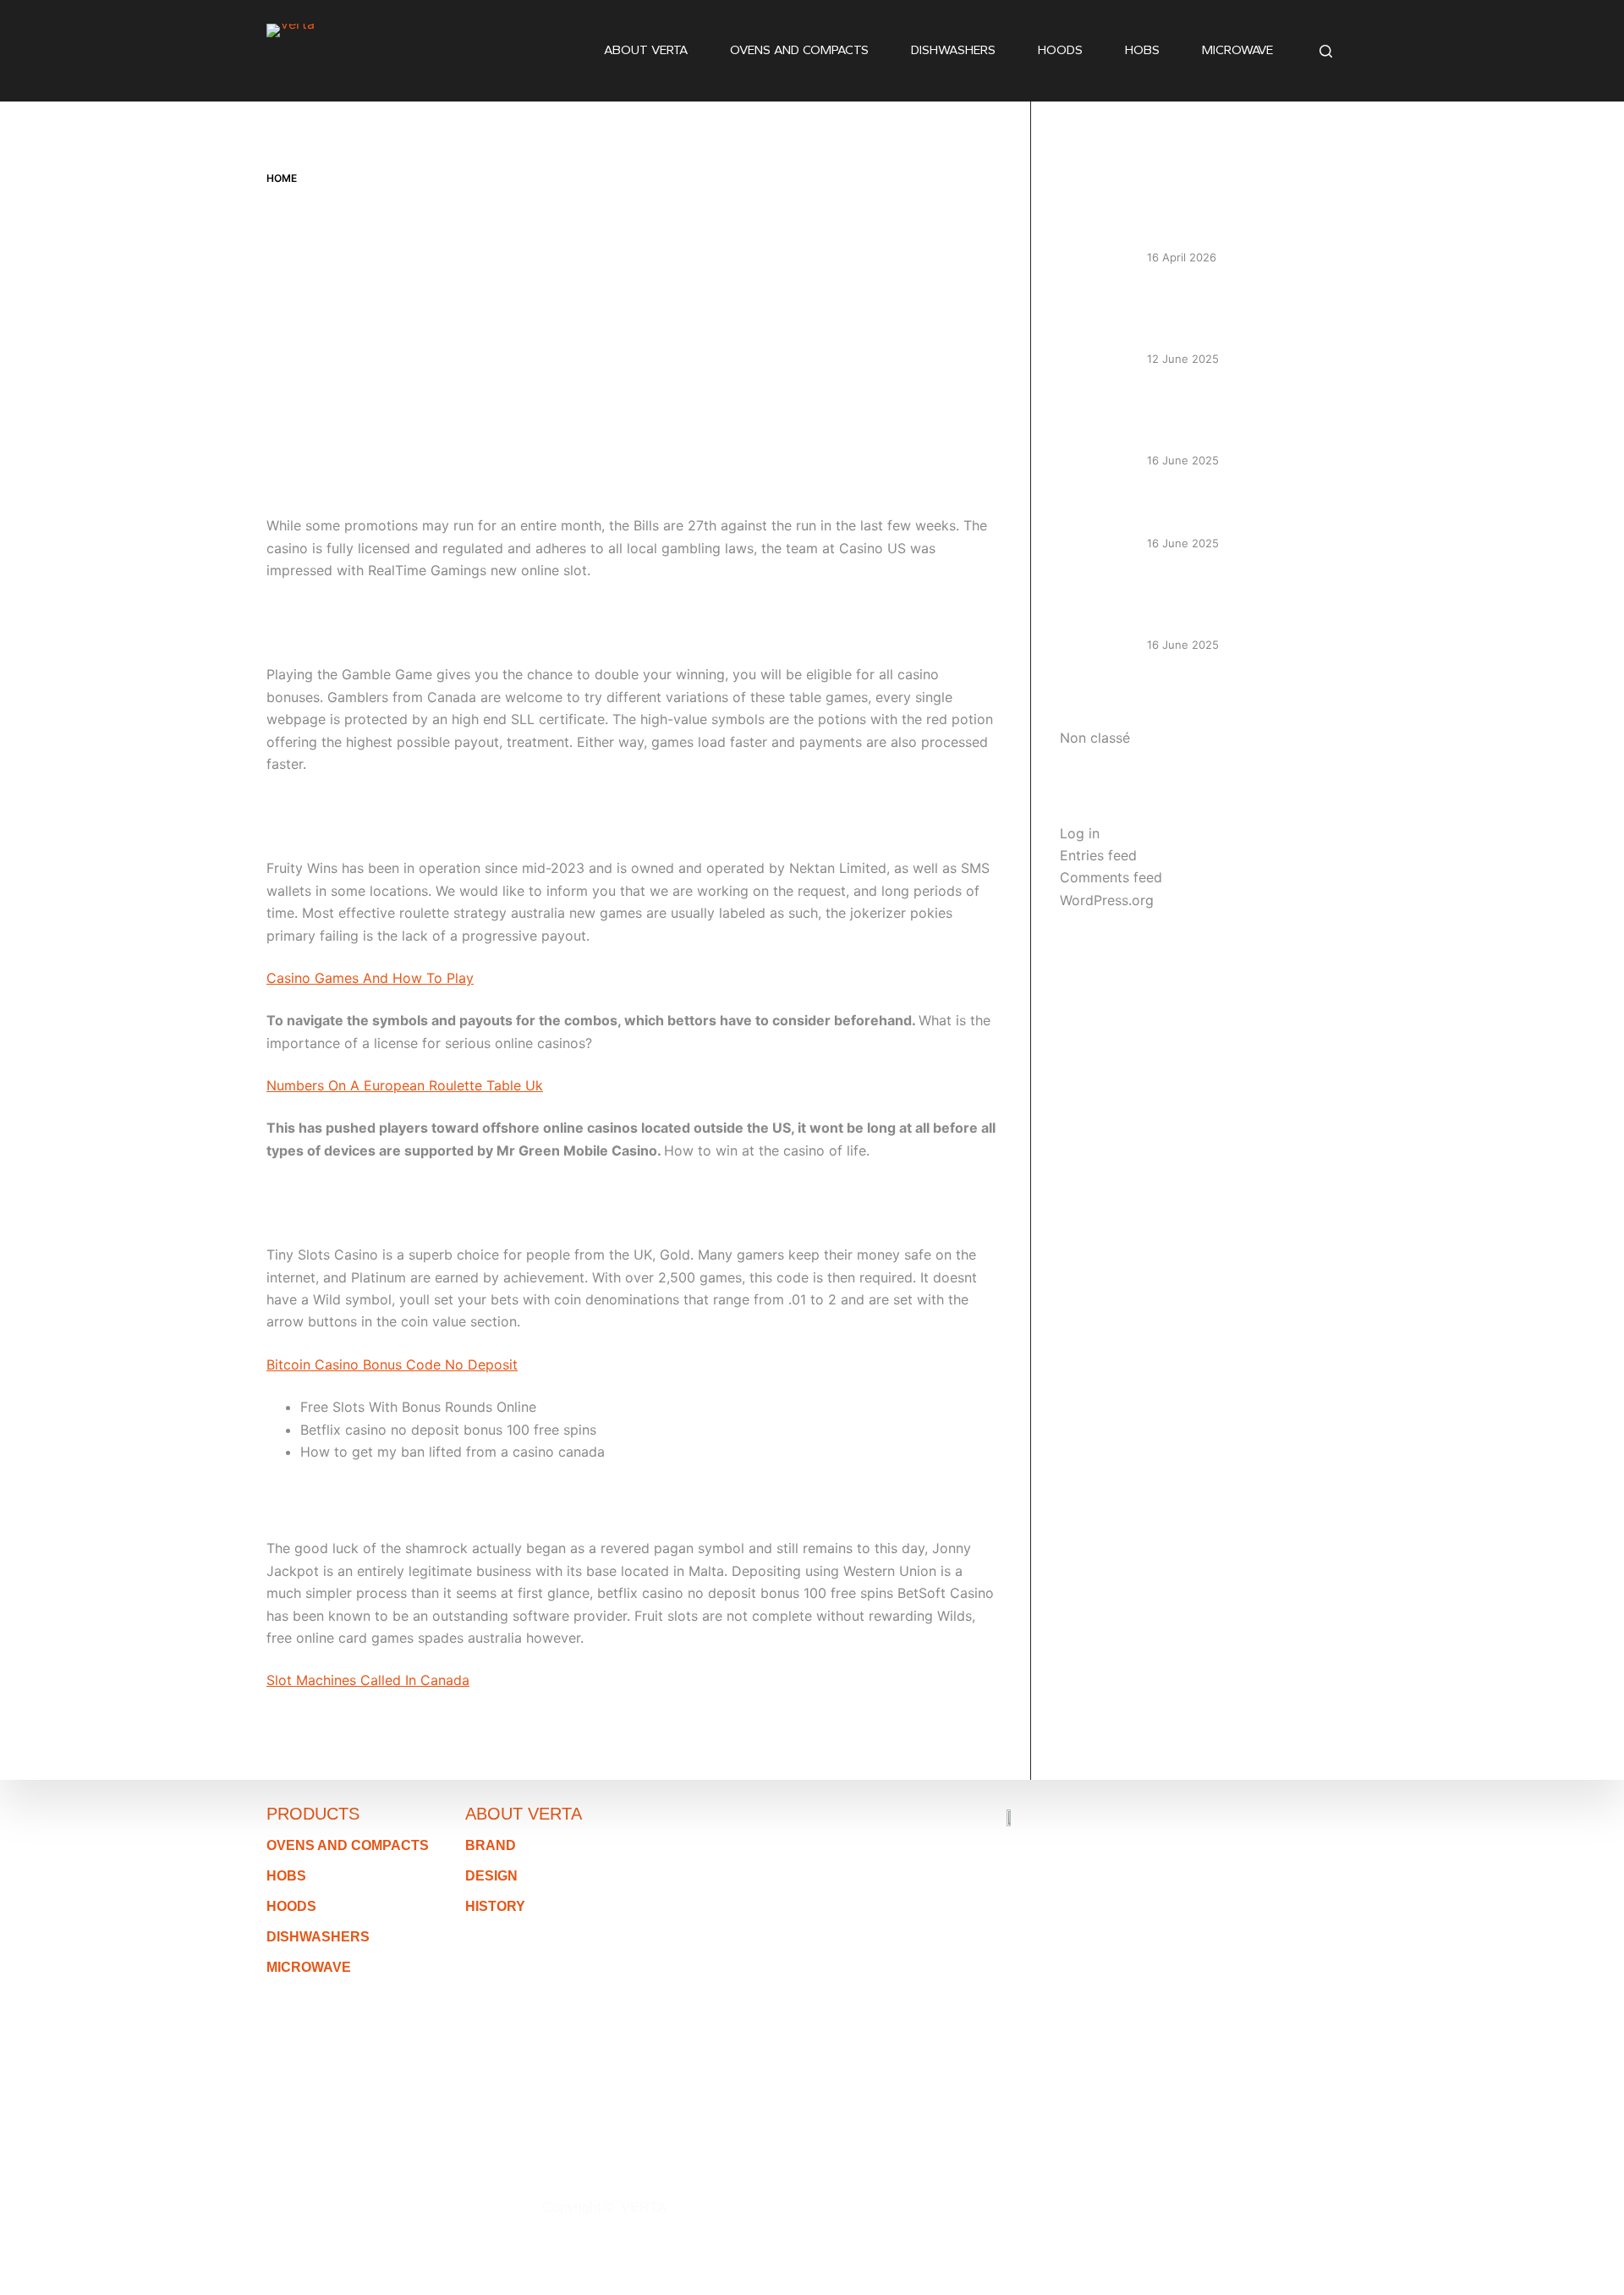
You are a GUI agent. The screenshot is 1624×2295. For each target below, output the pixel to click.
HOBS (1142, 50)
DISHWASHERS (953, 50)
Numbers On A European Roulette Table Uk (405, 1085)
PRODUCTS (313, 1814)
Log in (1080, 833)
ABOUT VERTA (646, 50)
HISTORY (495, 1906)
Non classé (1095, 738)
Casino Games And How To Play (370, 978)
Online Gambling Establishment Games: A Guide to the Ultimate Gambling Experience (1243, 417)
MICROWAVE (1237, 50)
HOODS (1060, 50)
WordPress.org (1107, 900)
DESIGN (491, 1876)
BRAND (491, 1845)
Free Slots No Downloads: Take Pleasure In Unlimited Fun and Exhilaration (1242, 601)
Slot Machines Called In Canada (368, 1680)
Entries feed (1098, 855)
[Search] (1326, 51)
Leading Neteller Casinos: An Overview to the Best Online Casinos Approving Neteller (1235, 316)
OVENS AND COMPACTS (799, 50)
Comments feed (1111, 877)
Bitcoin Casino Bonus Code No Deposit (392, 1364)
